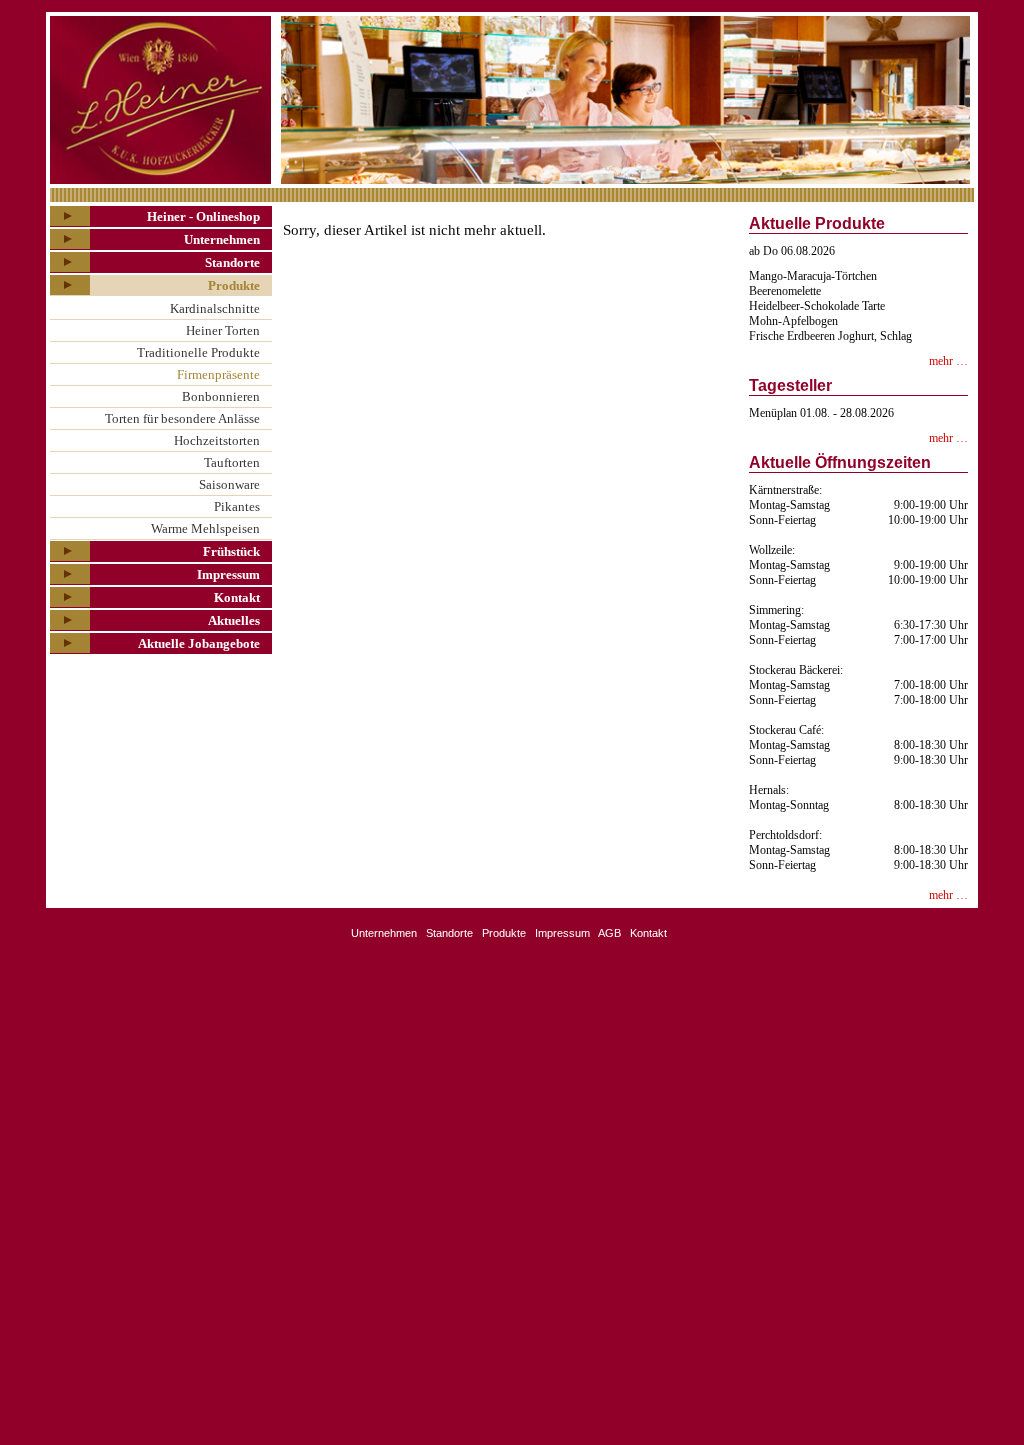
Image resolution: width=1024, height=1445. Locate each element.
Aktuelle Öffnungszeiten (840, 462)
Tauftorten (232, 462)
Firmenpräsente (218, 374)
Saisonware (229, 484)
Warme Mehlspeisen (205, 528)
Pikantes (237, 506)
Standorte (232, 262)
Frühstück (231, 551)
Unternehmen (222, 239)
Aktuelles (234, 620)
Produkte (234, 285)
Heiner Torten (223, 330)
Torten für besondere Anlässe (182, 418)
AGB (609, 933)
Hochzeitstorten (217, 440)
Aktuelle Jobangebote (199, 643)
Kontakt (237, 597)
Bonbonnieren (221, 396)
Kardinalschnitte (215, 308)
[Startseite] (161, 100)
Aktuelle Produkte (817, 223)
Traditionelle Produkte (198, 352)
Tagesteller (790, 385)
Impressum (228, 574)
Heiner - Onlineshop (203, 216)
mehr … (948, 361)
